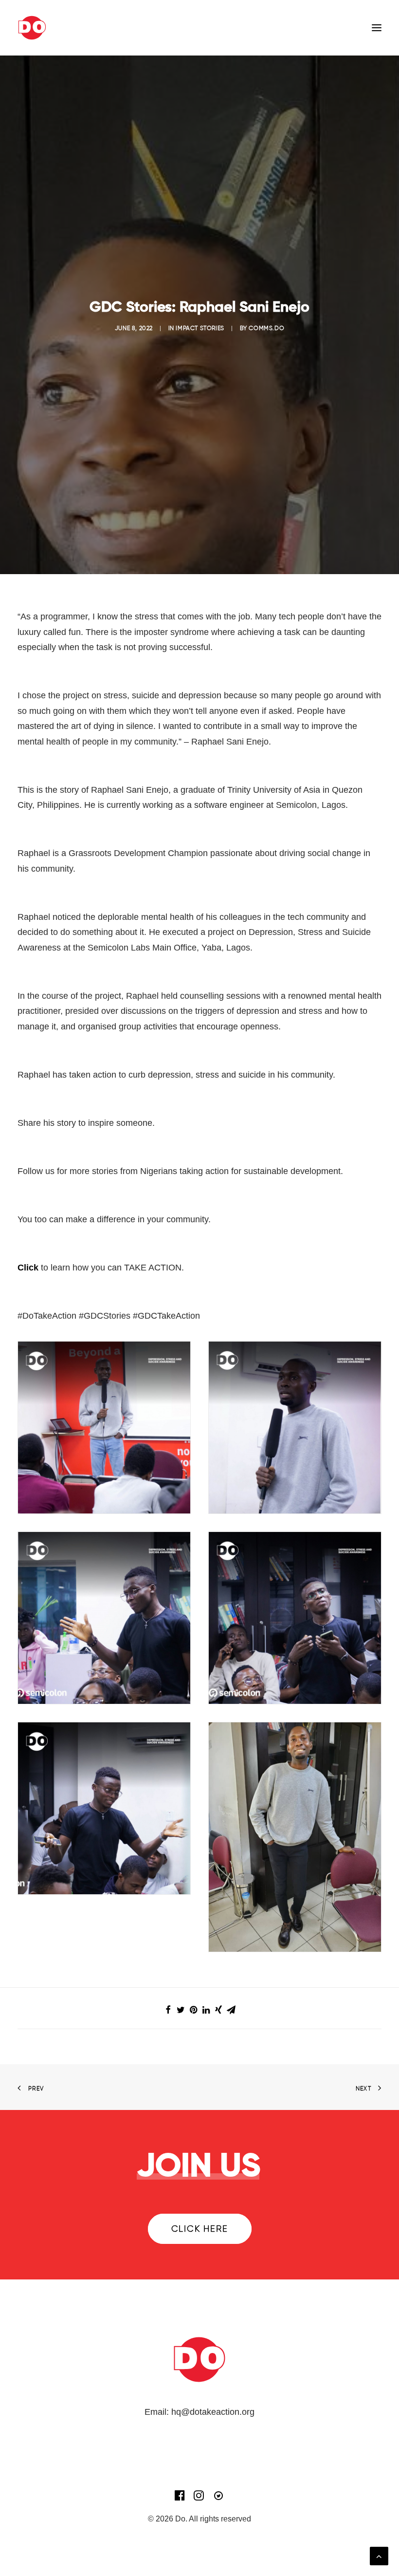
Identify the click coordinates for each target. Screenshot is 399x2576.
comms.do (266, 328)
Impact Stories (200, 328)
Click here (200, 2229)
